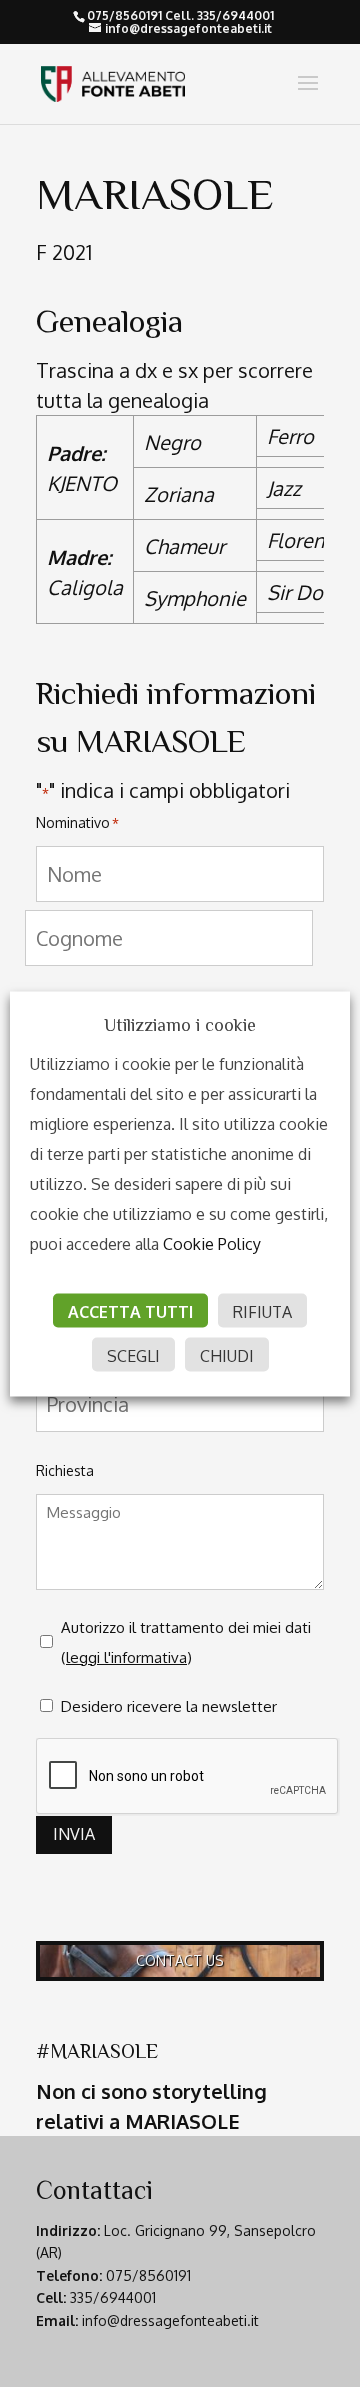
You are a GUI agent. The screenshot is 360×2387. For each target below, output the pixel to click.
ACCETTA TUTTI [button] (130, 1311)
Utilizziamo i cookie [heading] (180, 1024)
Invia (74, 1834)
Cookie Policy (212, 1243)
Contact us (180, 1960)
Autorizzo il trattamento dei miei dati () (186, 1642)
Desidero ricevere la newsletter (169, 1706)
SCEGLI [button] (133, 1355)
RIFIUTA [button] (262, 1311)
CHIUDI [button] (227, 1355)
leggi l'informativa (126, 1657)
